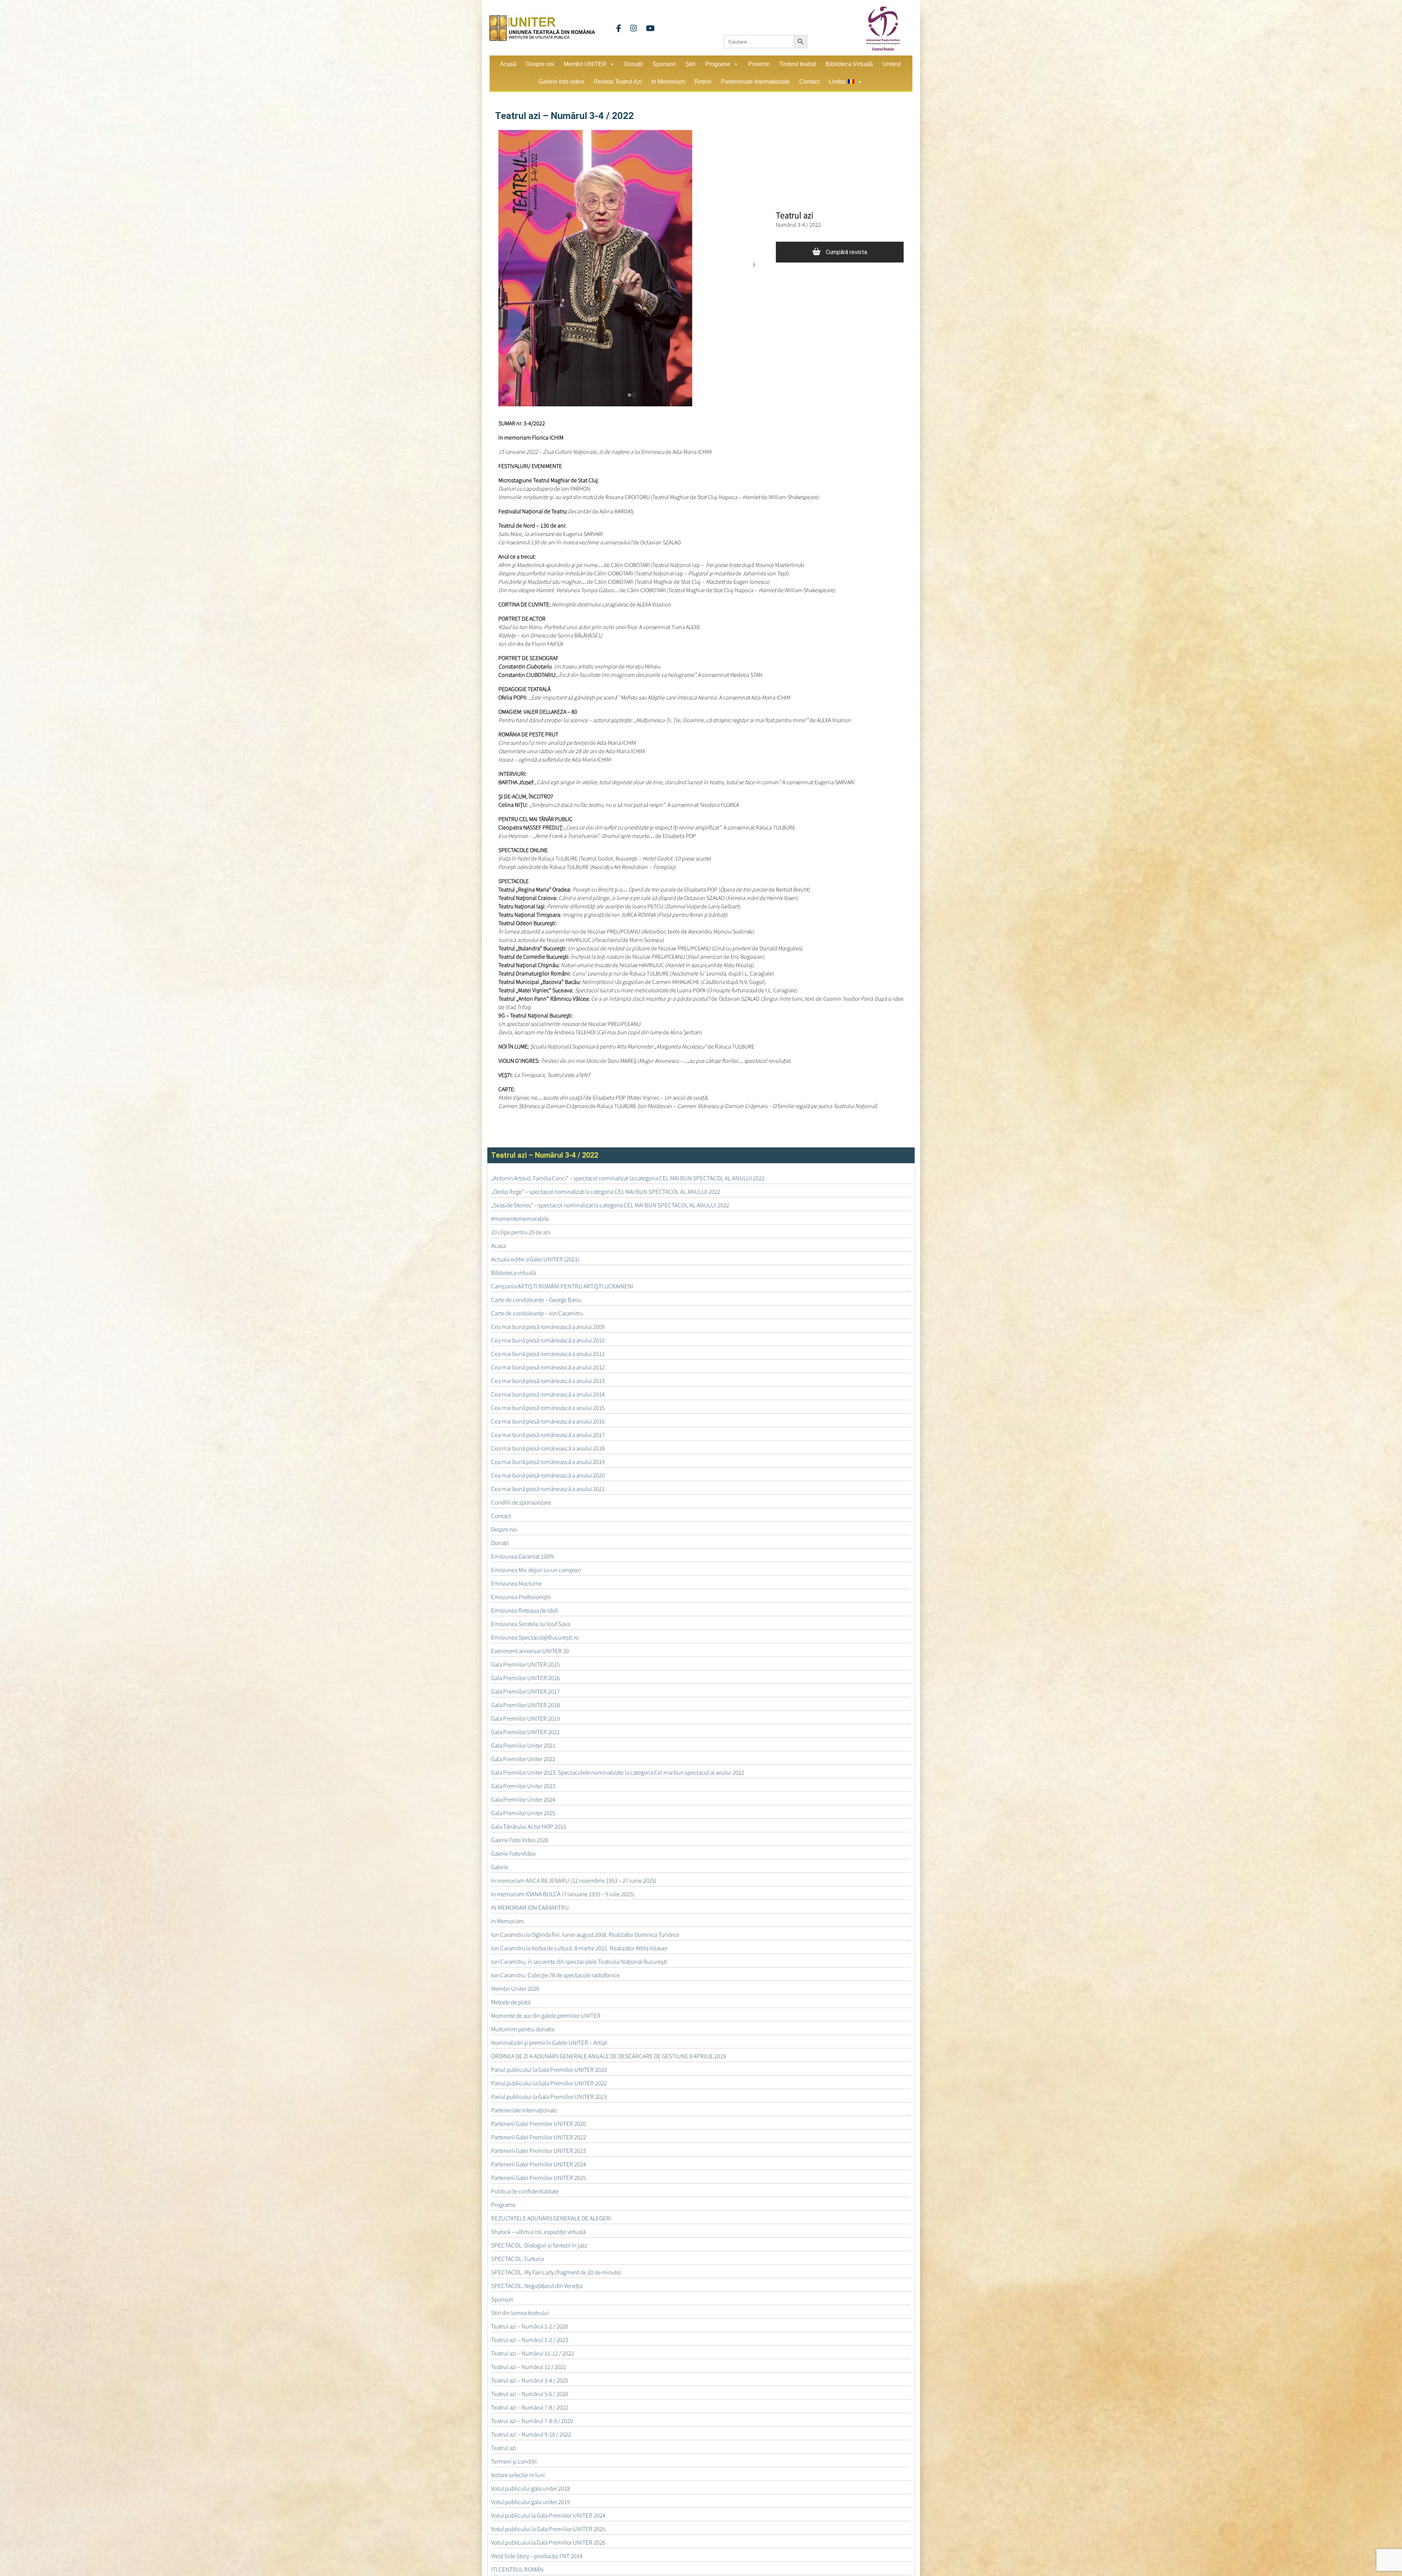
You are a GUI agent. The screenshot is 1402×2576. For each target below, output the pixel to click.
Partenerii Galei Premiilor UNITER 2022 (539, 2137)
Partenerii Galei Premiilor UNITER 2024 (539, 2164)
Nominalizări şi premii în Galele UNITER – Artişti (549, 2043)
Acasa (498, 1246)
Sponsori (664, 64)
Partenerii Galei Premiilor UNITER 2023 (539, 2151)
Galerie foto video (561, 82)
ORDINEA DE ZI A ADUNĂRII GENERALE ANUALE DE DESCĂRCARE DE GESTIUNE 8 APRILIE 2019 (608, 2056)
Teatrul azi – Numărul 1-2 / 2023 (530, 2340)
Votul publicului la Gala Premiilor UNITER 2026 (548, 2542)
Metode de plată (511, 2002)
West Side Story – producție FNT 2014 (537, 2556)
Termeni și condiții (514, 2461)
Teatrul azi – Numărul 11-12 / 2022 (533, 2353)
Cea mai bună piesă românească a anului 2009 (548, 1327)
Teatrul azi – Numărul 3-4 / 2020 (530, 2380)
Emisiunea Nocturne (516, 1583)
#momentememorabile (520, 1219)
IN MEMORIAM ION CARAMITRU (530, 1908)
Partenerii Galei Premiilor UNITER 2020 (539, 2124)
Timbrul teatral (798, 64)
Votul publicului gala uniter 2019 (530, 2502)
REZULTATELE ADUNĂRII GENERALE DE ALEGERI (551, 2218)
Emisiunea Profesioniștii (521, 1597)
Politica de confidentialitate (525, 2191)
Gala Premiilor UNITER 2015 (525, 1664)
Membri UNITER (585, 64)
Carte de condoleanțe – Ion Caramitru (537, 1313)
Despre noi (540, 64)
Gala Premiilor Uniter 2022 (523, 1759)
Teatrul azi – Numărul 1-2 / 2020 (530, 2326)
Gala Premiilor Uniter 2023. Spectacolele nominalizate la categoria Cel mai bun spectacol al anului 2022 (618, 1772)
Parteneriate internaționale (524, 2110)
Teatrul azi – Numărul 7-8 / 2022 (530, 2407)
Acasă (508, 64)
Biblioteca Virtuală (849, 64)
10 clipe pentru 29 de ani (521, 1232)
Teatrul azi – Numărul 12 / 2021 (529, 2367)
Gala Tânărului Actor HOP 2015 (529, 1826)
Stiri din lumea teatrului (520, 2313)
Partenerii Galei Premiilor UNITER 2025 (539, 2178)
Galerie (500, 1867)
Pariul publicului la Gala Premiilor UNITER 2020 (549, 2070)
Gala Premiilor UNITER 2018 (525, 1705)
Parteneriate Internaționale (755, 82)
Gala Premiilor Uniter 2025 (523, 1813)
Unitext (892, 64)
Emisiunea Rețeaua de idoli (525, 1610)
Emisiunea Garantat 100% (523, 1556)
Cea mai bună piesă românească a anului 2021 (548, 1489)
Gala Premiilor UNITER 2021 (525, 1732)
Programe (718, 64)
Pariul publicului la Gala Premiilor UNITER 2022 (549, 2083)
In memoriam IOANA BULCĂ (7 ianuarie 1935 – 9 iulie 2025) (563, 1894)
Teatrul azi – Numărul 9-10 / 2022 (531, 2434)
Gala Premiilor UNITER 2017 (525, 1691)
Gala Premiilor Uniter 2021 (523, 1745)
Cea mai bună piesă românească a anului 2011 (548, 1354)
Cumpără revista (846, 252)
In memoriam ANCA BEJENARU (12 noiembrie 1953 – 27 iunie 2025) (574, 1881)
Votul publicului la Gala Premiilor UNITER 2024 (548, 2515)
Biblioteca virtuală (513, 1273)
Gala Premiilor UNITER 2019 (525, 1718)
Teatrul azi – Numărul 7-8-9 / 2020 (532, 2421)
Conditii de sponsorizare (521, 1502)
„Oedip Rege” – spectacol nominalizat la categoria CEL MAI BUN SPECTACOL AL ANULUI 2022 (606, 1192)
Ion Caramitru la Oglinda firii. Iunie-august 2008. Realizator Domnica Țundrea (585, 1935)
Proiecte (759, 64)
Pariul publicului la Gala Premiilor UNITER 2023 (549, 2097)
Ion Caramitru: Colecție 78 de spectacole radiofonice (555, 1975)
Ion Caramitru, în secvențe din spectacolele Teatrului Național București (579, 1962)
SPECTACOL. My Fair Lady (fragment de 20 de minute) (556, 2272)
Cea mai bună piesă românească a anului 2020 (548, 1475)
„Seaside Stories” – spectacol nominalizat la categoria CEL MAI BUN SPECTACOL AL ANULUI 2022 (610, 1205)
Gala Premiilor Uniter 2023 (523, 1786)
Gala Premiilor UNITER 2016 (525, 1678)
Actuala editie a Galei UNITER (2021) (535, 1259)
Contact (809, 82)
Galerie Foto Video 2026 (520, 1840)
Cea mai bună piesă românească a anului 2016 (548, 1421)
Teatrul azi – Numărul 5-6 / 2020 (530, 2394)
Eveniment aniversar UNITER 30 (530, 1651)
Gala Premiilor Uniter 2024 (523, 1799)
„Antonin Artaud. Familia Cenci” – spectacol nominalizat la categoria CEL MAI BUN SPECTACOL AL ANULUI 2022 (628, 1178)
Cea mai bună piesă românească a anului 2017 (548, 1435)
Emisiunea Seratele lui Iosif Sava (530, 1624)
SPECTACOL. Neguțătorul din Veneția (537, 2286)
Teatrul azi (504, 2448)
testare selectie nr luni (518, 2475)
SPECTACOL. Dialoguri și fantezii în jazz (539, 2245)
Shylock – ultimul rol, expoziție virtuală (538, 2232)
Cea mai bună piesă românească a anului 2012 (548, 1367)
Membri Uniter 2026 (515, 1989)
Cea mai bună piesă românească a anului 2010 (548, 1340)
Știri (690, 64)
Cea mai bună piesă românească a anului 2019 (548, 1462)
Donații (634, 64)
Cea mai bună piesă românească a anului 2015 (548, 1408)
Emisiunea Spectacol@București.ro (535, 1637)
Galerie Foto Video (513, 1854)
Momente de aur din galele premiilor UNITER (546, 2016)
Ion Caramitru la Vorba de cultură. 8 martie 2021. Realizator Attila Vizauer (579, 1948)
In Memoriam (668, 82)
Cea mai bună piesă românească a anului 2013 (548, 1381)
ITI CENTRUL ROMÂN (517, 2569)
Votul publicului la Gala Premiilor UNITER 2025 (548, 2529)
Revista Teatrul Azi (618, 82)
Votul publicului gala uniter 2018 (530, 2488)
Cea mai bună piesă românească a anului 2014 (548, 1394)
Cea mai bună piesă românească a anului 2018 (548, 1448)
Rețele (703, 82)
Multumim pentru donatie (523, 2029)
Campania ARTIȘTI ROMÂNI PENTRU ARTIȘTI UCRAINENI (562, 1286)
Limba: (838, 82)
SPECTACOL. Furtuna (517, 2259)
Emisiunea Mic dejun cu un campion (536, 1570)
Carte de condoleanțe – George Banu (536, 1300)
